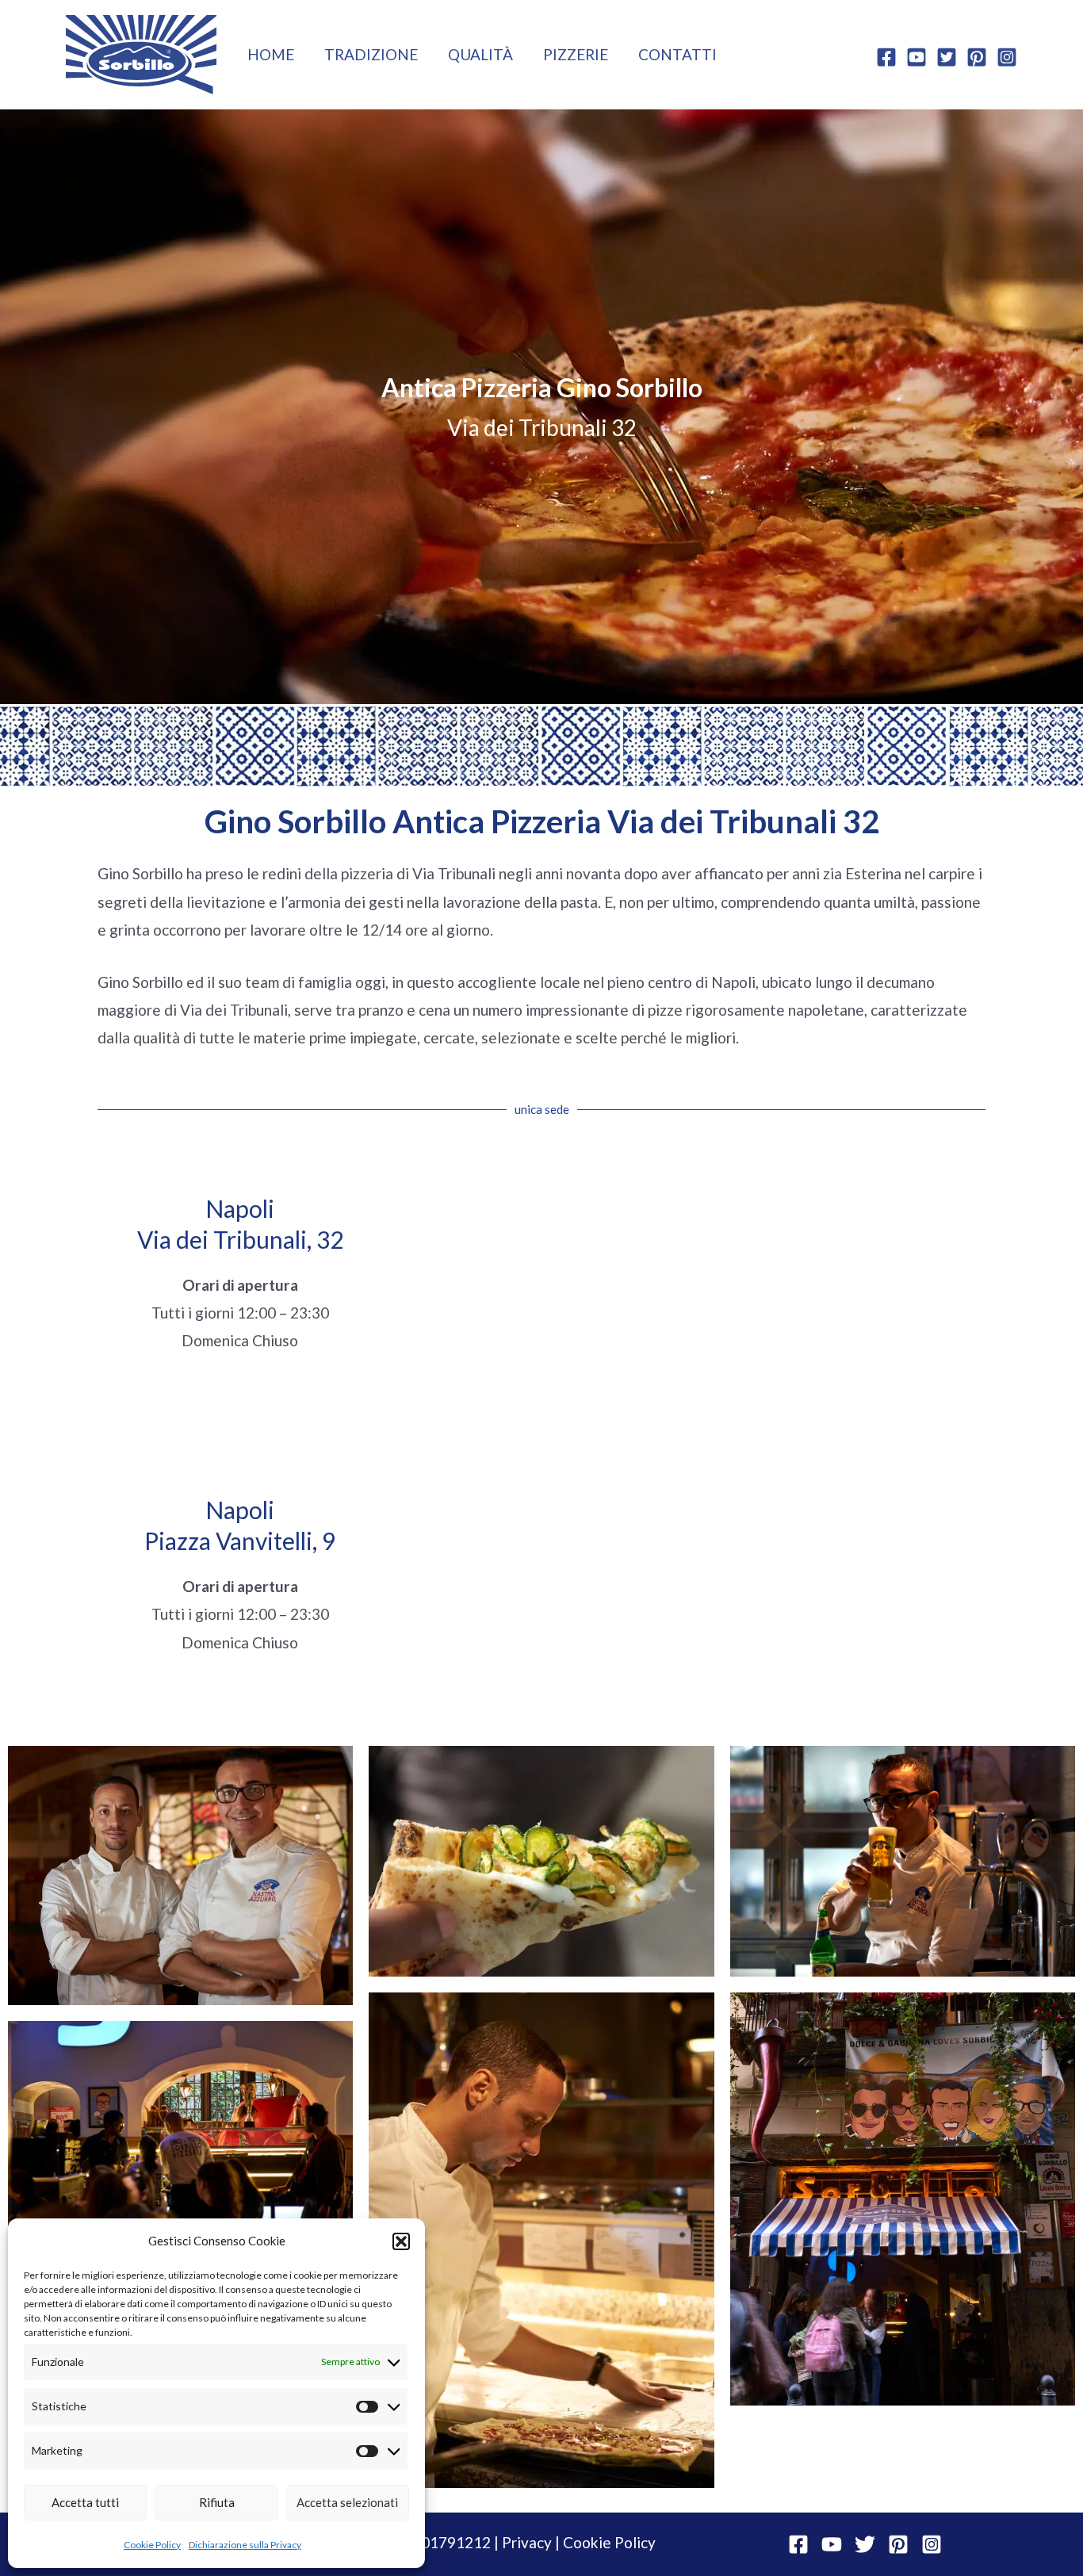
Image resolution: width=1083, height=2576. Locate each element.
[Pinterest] (977, 57)
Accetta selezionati (347, 2502)
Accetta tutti (85, 2502)
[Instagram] (1007, 57)
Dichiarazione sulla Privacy (245, 2545)
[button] (401, 2241)
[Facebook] (886, 57)
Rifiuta (217, 2502)
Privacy (527, 2542)
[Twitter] (947, 57)
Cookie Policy (152, 2545)
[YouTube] (917, 57)
